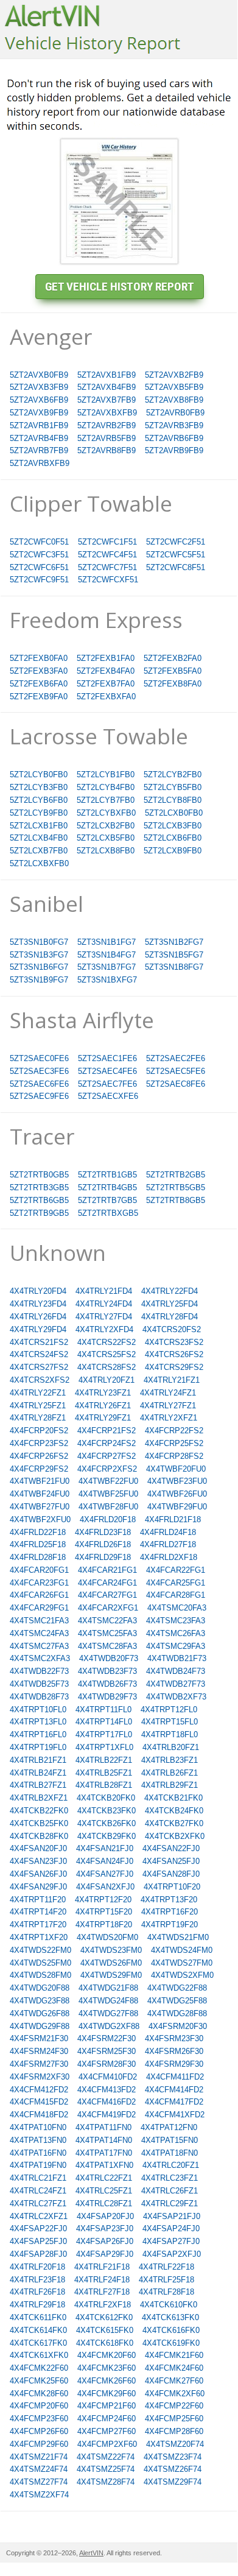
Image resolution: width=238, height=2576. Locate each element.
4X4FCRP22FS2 (174, 1431)
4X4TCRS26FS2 (174, 1354)
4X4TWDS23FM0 (111, 1950)
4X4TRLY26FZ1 (103, 1406)
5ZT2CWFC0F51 (39, 542)
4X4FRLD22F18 (38, 1532)
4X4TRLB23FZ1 (170, 1760)
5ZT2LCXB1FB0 (39, 826)
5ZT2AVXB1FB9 (107, 375)
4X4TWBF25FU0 (108, 1494)
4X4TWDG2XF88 (109, 2026)
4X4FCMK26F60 (107, 2381)
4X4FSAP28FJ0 (38, 2254)
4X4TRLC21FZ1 (38, 2178)
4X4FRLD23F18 (103, 1532)
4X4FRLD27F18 (168, 1544)
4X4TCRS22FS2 (107, 1342)
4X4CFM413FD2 (107, 2090)
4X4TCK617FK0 (38, 2343)
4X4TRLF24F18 (102, 2280)
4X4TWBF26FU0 (177, 1494)
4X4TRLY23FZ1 (103, 1393)
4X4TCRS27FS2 (39, 1367)
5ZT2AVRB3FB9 (174, 425)
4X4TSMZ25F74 (106, 2469)
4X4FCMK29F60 (107, 2394)
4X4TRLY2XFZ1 (169, 1418)
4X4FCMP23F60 (39, 2419)
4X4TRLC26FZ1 (170, 2191)
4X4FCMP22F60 (174, 2406)
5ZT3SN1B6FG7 (39, 967)
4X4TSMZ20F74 (175, 2444)
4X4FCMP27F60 (107, 2431)
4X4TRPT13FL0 (38, 1722)
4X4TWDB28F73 (39, 1697)
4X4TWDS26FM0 (111, 1963)
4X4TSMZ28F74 (106, 2482)
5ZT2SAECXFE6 (108, 1096)
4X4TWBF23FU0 (177, 1481)
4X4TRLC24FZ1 (38, 2191)
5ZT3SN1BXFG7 (107, 980)
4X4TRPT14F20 (38, 1912)
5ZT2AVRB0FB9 (175, 413)
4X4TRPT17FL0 (104, 1734)
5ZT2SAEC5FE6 (176, 1071)
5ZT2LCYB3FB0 (39, 787)
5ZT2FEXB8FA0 (173, 684)
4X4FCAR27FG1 (107, 1595)
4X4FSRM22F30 (107, 2038)
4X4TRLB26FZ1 (170, 1773)
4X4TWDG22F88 (177, 1988)
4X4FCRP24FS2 (107, 1443)
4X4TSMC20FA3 (177, 1608)
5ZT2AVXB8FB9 (174, 400)
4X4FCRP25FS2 (174, 1443)
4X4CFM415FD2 (39, 2102)
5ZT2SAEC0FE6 (39, 1058)
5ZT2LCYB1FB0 (106, 775)
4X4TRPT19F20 (170, 1925)
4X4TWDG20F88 (40, 1988)
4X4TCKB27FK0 (174, 1823)
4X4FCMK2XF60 (175, 2394)
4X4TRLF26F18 (37, 2292)
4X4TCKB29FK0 (107, 1836)
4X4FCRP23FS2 (39, 1443)
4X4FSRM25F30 (107, 2051)
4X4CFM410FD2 (108, 2077)
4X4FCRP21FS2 (107, 1431)
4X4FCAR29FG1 (39, 1608)
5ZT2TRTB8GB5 (176, 1200)
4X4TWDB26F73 (107, 1684)
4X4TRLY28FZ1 (38, 1418)
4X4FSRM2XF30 (40, 2077)
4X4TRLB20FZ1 (171, 1747)
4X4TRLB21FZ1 (38, 1760)
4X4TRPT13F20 (169, 1900)
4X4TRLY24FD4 (104, 1304)
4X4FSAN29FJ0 (38, 1887)
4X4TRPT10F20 (172, 1887)
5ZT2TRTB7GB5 (107, 1200)
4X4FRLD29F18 (103, 1557)
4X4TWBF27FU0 (40, 1507)
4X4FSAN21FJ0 (105, 1848)
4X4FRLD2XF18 (169, 1557)
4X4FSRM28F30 (107, 2064)
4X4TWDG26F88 (40, 2013)
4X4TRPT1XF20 (39, 1937)
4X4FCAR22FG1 (176, 1570)
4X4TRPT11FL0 (103, 1710)
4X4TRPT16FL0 (38, 1734)
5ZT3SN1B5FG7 (174, 955)
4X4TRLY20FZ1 (107, 1380)
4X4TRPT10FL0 (38, 1710)
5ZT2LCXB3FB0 (173, 826)
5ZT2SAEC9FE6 (39, 1096)
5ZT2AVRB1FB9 (39, 425)
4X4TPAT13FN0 (38, 2140)
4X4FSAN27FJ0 (105, 1874)
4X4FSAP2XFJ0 (172, 2254)
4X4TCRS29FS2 (174, 1367)
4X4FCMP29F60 (39, 2444)
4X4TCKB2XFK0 (175, 1836)
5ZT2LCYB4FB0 (106, 787)
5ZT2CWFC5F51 (176, 555)
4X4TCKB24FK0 (174, 1811)
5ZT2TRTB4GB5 (107, 1187)
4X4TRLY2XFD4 (104, 1329)
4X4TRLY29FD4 (38, 1329)
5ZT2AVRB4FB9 (39, 438)
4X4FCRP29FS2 (39, 1469)
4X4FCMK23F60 (107, 2368)
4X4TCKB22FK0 (39, 1811)
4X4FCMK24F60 (174, 2368)
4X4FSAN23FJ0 (38, 1861)
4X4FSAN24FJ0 (105, 1861)
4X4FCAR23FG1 (39, 1583)
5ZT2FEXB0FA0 (39, 658)
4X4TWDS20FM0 (107, 1937)
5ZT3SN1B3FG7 (39, 955)
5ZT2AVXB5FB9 (174, 387)
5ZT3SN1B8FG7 (174, 967)
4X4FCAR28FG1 (176, 1595)
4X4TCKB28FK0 (39, 1836)
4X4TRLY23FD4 (38, 1304)
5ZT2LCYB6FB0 (39, 800)
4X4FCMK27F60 (174, 2381)
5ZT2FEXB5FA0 (173, 671)
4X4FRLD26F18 (103, 1544)
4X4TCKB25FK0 (39, 1823)
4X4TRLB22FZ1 (104, 1760)
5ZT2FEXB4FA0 (106, 671)
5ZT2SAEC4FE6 (107, 1071)
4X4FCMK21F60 (174, 2355)
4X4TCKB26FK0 (107, 1823)
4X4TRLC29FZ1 (170, 2204)
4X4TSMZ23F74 (173, 2457)
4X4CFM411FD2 (175, 2077)
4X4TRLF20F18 (37, 2267)
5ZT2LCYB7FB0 (106, 800)
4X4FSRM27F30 (39, 2064)
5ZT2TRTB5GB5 (176, 1187)
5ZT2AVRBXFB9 (40, 463)
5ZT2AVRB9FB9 (174, 450)
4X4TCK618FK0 (105, 2343)
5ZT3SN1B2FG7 (174, 942)
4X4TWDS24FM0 (182, 1950)
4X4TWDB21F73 (177, 1658)
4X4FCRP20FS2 (39, 1431)
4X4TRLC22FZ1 (104, 2178)
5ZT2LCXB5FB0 (106, 838)
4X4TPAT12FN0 (169, 2127)
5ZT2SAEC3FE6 (39, 1071)
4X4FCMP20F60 (39, 2406)
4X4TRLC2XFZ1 (39, 2216)
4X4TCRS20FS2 (172, 1329)
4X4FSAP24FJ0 (171, 2228)
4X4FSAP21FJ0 (172, 2216)
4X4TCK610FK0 (169, 2305)
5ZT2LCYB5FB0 (173, 787)
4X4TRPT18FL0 (170, 1734)
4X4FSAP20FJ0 (105, 2216)
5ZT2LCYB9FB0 (39, 813)
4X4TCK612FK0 (104, 2317)
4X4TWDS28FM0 (40, 1975)
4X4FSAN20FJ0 (38, 1848)
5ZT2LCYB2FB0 (173, 775)
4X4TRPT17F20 (38, 1925)
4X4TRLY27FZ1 (168, 1406)
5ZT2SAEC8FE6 (176, 1084)
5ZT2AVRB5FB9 (107, 438)
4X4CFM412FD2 (39, 2090)
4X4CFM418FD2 (39, 2115)
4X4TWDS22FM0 (40, 1950)
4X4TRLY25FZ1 (38, 1406)
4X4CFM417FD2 (174, 2102)
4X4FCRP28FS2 (174, 1456)
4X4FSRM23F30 (174, 2038)
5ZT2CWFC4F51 (107, 555)
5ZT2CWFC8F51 (176, 567)
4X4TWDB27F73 (176, 1684)
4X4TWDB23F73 (107, 1671)
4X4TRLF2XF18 (103, 2305)
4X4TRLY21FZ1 (172, 1380)
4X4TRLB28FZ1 (104, 1785)
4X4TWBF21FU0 (40, 1481)
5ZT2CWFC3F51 (39, 555)
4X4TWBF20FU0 (176, 1469)
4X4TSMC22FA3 (107, 1621)
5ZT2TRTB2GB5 (176, 1175)
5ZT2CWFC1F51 (107, 542)
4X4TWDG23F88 (40, 2001)
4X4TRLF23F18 (37, 2280)
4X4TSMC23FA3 (176, 1621)
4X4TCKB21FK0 (173, 1798)
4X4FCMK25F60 (39, 2381)
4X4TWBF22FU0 (108, 1481)
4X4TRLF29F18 (37, 2305)
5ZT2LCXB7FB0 (39, 851)
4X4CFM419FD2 (107, 2115)
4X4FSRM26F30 (174, 2051)
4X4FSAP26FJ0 (105, 2241)
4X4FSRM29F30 (174, 2064)
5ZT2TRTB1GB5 (107, 1175)
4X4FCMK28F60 (39, 2394)
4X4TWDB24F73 (176, 1671)
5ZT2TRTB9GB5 (39, 1213)
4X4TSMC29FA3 (176, 1646)
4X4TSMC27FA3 (39, 1646)
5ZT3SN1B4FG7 (107, 955)
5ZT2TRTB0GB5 (39, 1175)
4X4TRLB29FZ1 (170, 1785)
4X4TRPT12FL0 (169, 1710)
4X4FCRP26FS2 (39, 1456)
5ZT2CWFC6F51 (39, 567)
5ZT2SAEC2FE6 (176, 1058)
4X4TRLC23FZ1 (170, 2178)
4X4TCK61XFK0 (39, 2355)
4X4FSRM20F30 (178, 2026)
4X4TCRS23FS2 (174, 1342)
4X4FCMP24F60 (107, 2419)
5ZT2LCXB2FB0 (106, 826)
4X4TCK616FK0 (171, 2330)
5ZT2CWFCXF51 (108, 580)
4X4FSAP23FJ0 (105, 2228)
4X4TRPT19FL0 (38, 1747)
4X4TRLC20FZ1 (171, 2165)
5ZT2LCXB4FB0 (39, 838)
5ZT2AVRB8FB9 (107, 450)
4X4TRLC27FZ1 (38, 2204)
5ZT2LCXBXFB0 (39, 863)
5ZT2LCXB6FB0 (173, 838)
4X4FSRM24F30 (39, 2051)
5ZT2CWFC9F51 (39, 580)
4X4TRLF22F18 (166, 2267)
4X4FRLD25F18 (38, 1544)
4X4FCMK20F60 (107, 2355)
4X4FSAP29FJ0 (105, 2254)
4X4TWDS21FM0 (178, 1937)
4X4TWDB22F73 (39, 1671)
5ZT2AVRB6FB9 (174, 438)
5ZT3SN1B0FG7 (39, 942)
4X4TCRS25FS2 (107, 1354)
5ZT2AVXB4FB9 (107, 387)
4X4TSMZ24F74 (39, 2469)
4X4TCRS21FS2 (39, 1342)
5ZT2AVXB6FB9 (39, 400)
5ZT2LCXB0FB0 (174, 813)
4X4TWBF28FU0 (108, 1507)
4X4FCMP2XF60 (107, 2444)
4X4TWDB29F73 (107, 1697)
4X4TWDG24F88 (108, 2001)
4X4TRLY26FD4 (38, 1317)
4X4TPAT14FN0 (104, 2140)
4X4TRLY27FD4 (104, 1317)
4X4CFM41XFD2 (175, 2115)
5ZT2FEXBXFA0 (106, 697)
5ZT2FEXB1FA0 (106, 658)
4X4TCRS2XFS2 (40, 1380)
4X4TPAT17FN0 (104, 2153)
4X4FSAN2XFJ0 (105, 1887)
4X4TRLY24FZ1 (168, 1393)
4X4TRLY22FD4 (170, 1291)
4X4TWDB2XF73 (176, 1697)
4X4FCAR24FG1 (107, 1583)
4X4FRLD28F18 (38, 1557)
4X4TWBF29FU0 (177, 1507)
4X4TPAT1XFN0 (104, 2165)
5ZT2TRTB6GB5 (39, 1200)
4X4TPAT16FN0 (38, 2153)
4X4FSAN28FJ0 (171, 1874)
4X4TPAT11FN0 (103, 2127)
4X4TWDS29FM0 (111, 1975)
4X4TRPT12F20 (103, 1900)
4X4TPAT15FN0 (170, 2140)
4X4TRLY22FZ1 (38, 1393)
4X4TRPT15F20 (104, 1912)
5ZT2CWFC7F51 (107, 567)
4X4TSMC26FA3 (176, 1633)
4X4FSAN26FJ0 (38, 1874)
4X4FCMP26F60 (39, 2431)
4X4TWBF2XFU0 (40, 1519)
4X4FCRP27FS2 (107, 1456)
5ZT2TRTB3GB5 (39, 1187)
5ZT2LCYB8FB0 (173, 800)
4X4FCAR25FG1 (176, 1583)
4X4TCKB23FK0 (107, 1811)
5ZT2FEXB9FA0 (39, 697)
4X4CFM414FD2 (174, 2090)
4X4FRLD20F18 (108, 1519)
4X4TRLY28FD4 (170, 1317)
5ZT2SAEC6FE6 (39, 1084)
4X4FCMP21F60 (107, 2406)
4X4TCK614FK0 (38, 2330)
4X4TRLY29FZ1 (103, 1418)
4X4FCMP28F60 (174, 2431)
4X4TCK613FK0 (170, 2317)
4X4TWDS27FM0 (182, 1963)
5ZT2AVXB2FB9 (174, 375)
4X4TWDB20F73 (109, 1658)
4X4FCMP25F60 (174, 2419)
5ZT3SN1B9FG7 (39, 980)
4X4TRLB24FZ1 (38, 1773)
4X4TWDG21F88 (108, 1988)
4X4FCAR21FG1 (107, 1570)
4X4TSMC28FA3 (107, 1646)
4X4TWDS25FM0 (40, 1963)
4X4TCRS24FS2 (39, 1354)
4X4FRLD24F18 (168, 1532)
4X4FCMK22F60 (39, 2368)
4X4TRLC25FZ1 (104, 2191)
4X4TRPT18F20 (104, 1925)
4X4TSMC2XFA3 (40, 1658)
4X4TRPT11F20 (38, 1900)
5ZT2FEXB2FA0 (173, 658)
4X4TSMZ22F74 (106, 2457)
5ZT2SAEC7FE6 (107, 1084)
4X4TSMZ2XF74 (39, 2495)
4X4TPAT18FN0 (170, 2153)
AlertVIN (91, 2553)
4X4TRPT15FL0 (170, 1722)
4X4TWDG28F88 (177, 2013)
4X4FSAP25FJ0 (38, 2241)
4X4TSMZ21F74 (39, 2457)
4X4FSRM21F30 (39, 2038)
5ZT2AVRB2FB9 (107, 425)
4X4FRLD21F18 (173, 1519)
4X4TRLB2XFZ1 (39, 1798)
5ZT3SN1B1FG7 (107, 942)
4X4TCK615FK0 (105, 2330)
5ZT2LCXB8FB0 (106, 851)
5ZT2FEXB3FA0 (39, 671)
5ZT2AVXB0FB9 (39, 375)
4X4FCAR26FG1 (39, 1595)
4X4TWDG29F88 (40, 2026)
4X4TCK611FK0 (38, 2317)
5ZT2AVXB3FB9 (39, 387)
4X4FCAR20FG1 (39, 1570)
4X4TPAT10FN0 (38, 2127)
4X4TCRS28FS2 (107, 1367)
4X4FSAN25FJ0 (171, 1861)
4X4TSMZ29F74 (173, 2482)
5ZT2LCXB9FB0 (173, 851)
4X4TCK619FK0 (171, 2343)
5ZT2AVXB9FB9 (39, 413)
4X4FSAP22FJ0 (38, 2228)
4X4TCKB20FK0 (106, 1798)
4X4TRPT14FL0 (104, 1722)
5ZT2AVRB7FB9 (39, 450)
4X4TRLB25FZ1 (104, 1773)
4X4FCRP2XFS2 (107, 1469)
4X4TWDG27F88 (108, 2013)
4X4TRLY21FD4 (104, 1291)
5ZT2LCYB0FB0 (39, 775)
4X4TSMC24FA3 (39, 1633)
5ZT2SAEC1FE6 (107, 1058)
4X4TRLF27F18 (102, 2292)
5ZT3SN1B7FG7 (107, 967)
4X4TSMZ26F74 (173, 2469)
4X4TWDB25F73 (39, 1684)
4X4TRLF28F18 (166, 2292)
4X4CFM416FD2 (107, 2102)
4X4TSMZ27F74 (39, 2482)
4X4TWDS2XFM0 (182, 1975)
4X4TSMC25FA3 (107, 1633)
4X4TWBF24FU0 (40, 1494)
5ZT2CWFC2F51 (176, 542)
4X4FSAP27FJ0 (171, 2241)
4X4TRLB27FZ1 (38, 1785)
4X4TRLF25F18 (166, 2280)
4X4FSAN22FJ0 (171, 1848)
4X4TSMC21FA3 (39, 1621)
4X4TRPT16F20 (170, 1912)
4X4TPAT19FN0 (38, 2165)
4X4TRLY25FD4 (170, 1304)
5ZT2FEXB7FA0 (106, 684)
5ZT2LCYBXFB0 (106, 813)
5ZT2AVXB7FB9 (107, 400)
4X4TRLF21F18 (102, 2267)
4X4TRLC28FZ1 (104, 2204)
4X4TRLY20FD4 (38, 1291)
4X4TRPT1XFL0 (104, 1747)
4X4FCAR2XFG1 (108, 1608)
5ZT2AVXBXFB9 (107, 413)
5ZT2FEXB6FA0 (39, 684)
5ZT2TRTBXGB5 (108, 1213)
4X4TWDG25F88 (177, 2001)
